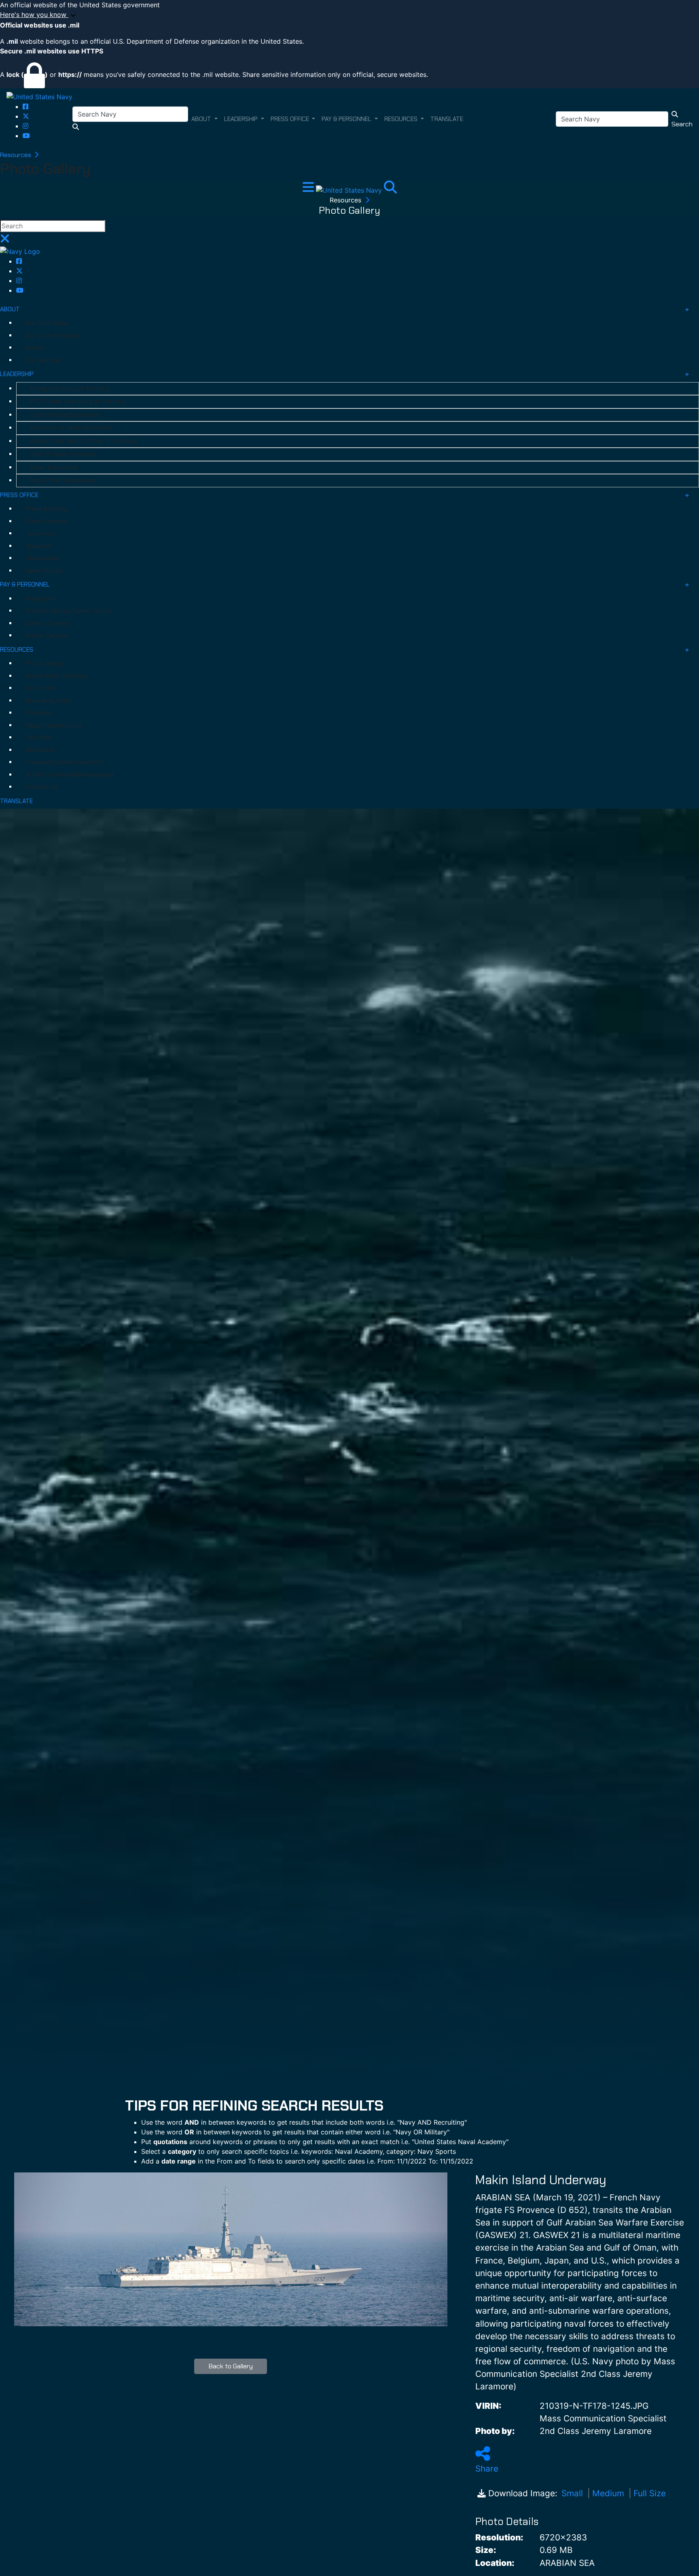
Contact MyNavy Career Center (69, 611)
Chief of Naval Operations (65, 415)
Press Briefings (47, 509)
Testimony (40, 533)
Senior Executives (53, 468)
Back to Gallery (231, 2366)
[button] (349, 15)
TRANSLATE (16, 801)
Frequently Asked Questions (65, 762)
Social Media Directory (57, 676)
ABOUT (10, 309)
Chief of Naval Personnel (63, 454)
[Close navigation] (5, 241)
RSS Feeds (40, 750)
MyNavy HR (41, 599)
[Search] (390, 189)
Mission (36, 348)
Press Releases (47, 521)
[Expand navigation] (309, 189)
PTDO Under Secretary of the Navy (78, 402)
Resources (16, 155)
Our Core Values (48, 323)
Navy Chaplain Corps (54, 725)
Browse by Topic (49, 701)
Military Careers (48, 623)
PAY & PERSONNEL (25, 584)
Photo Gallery (44, 663)
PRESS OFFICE (19, 495)
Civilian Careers (47, 635)
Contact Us (42, 787)
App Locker (41, 688)
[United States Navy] (39, 96)
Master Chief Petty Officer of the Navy (83, 441)
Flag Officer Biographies (62, 480)
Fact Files (39, 738)
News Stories (44, 571)
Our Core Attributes (53, 336)
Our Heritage (43, 360)
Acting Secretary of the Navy (70, 389)
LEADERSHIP (17, 374)
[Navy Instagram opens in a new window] (25, 126)
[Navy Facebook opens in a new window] (25, 106)
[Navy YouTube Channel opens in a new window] (26, 136)
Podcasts (39, 713)
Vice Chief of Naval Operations (71, 428)
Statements (42, 558)
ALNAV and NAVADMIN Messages (70, 775)
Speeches (39, 546)
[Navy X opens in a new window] (26, 116)
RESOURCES (17, 650)
